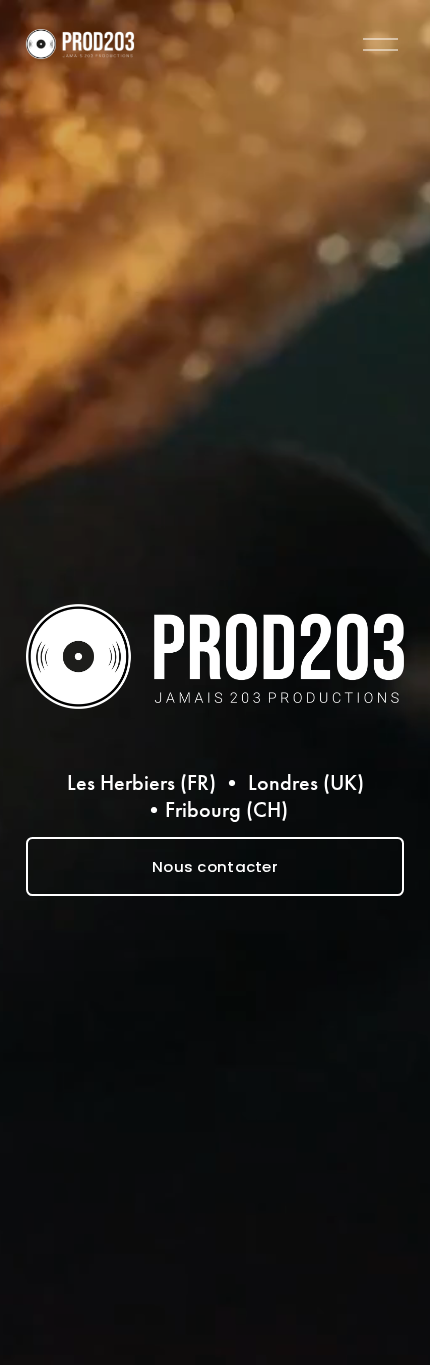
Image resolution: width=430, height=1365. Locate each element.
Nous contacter (215, 866)
